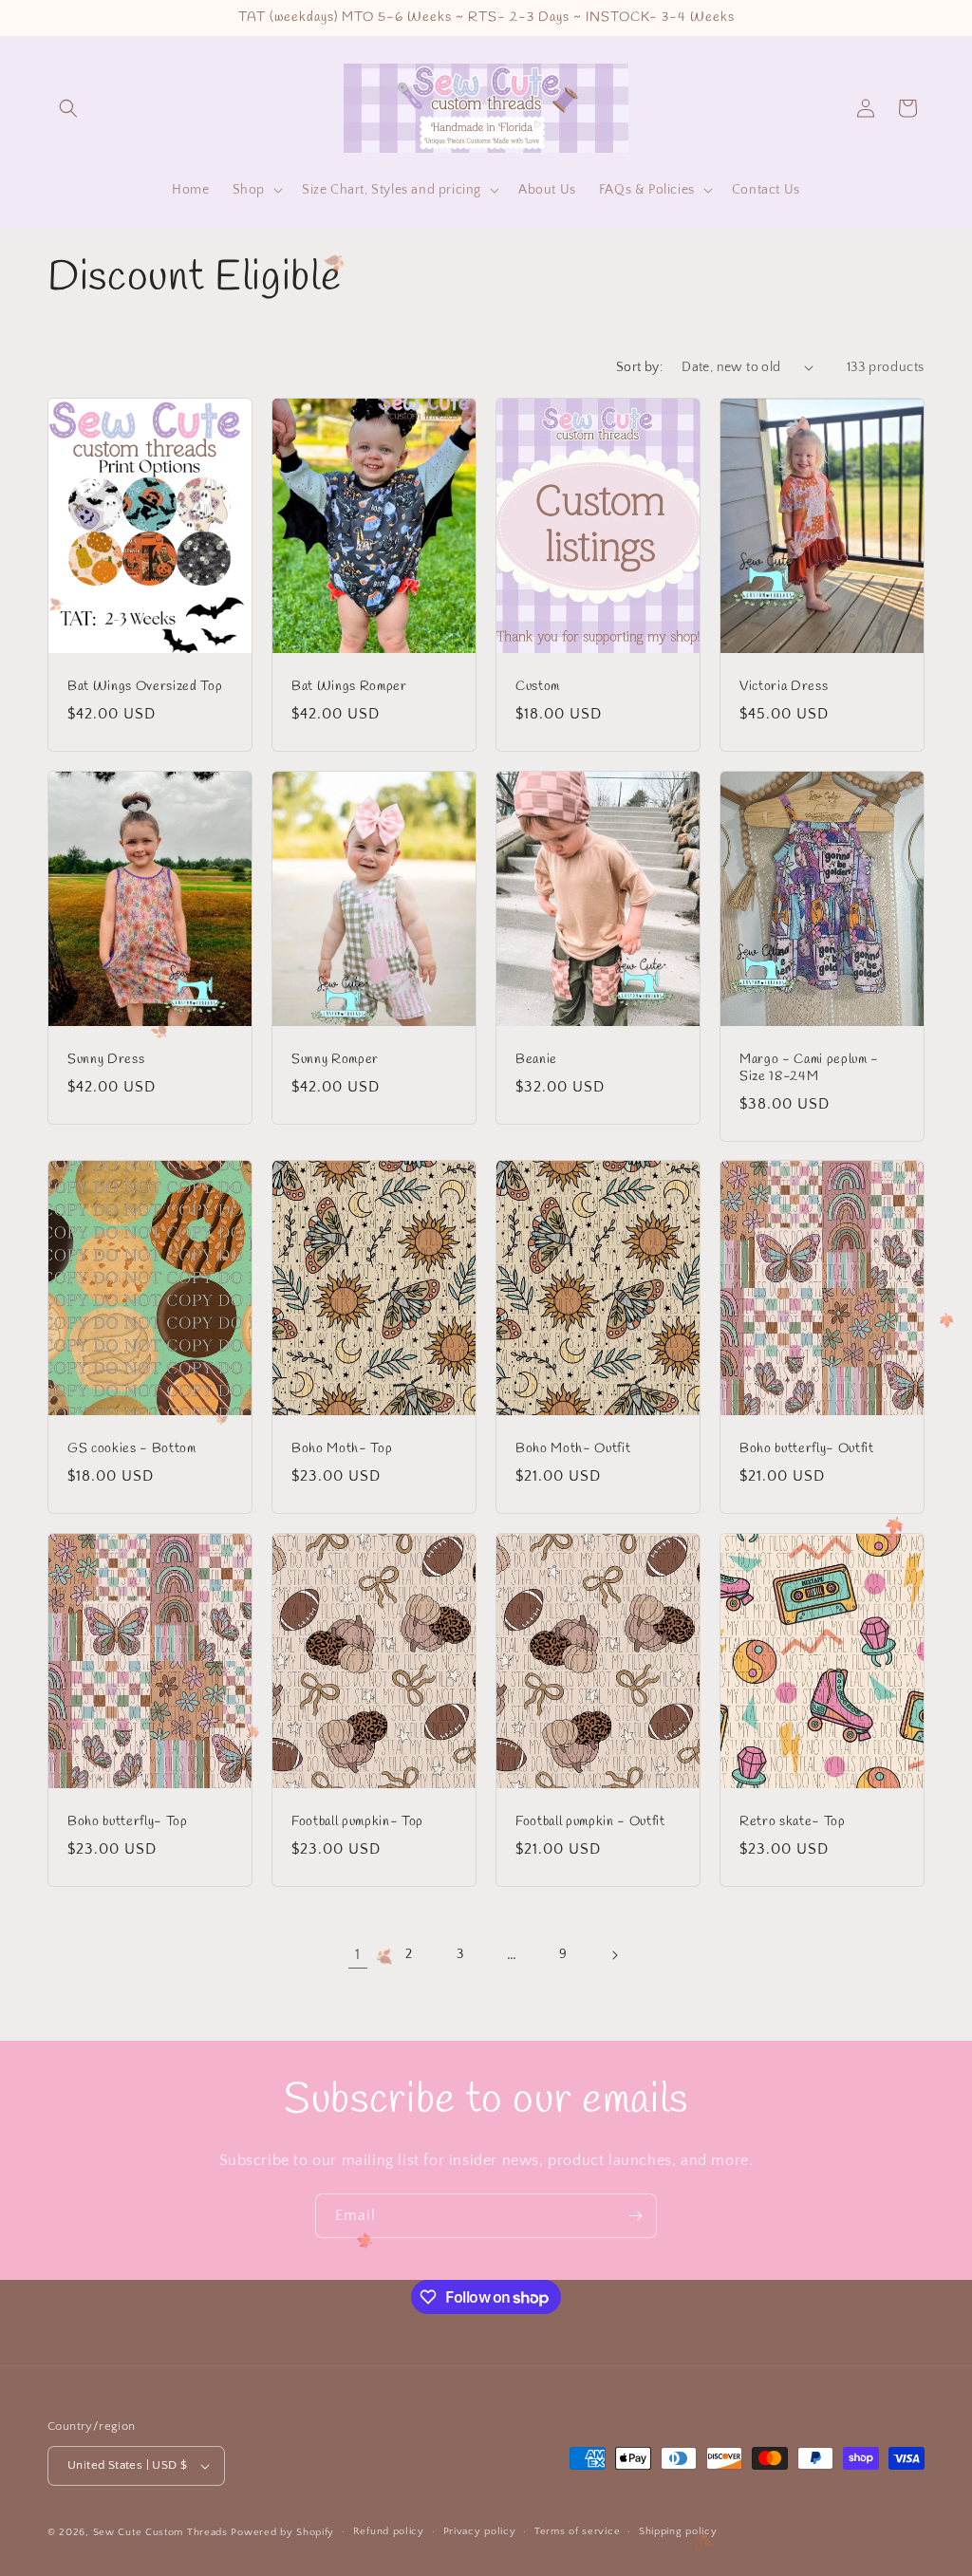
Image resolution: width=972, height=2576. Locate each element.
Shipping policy (678, 2531)
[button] (68, 108)
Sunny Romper (335, 1059)
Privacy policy (480, 2531)
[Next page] (614, 1955)
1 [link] (358, 1954)
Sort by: (639, 367)
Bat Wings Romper (349, 686)
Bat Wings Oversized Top (145, 686)
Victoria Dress (784, 686)
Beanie (536, 1059)
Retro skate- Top (793, 1822)
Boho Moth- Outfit (573, 1449)
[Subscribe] (635, 2216)
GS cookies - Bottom (132, 1449)
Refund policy (389, 2531)
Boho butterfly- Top (128, 1822)
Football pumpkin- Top (357, 1822)
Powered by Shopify (282, 2532)
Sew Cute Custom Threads (160, 2532)
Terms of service (577, 2531)
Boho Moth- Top (342, 1449)
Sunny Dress (106, 1059)
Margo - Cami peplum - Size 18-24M (809, 1068)
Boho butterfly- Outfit (807, 1449)
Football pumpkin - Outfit (590, 1822)
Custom (538, 686)
